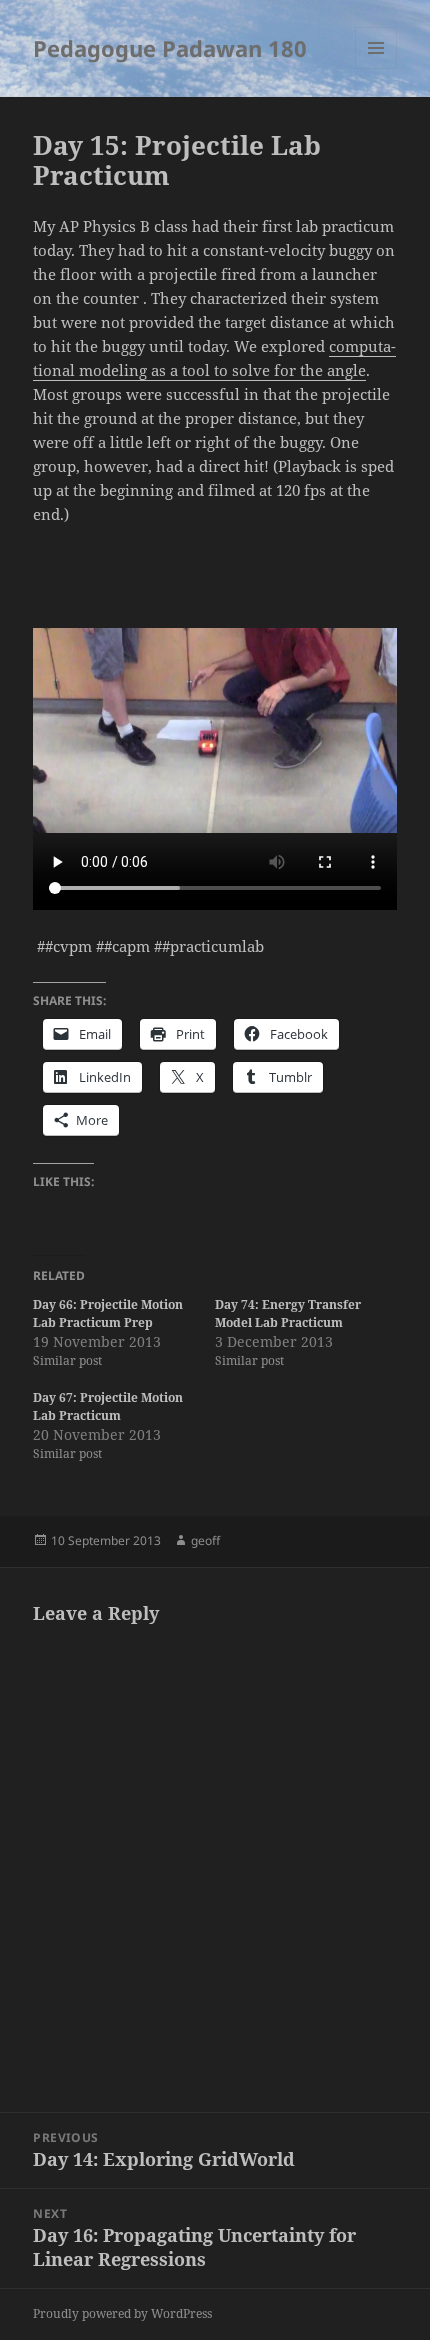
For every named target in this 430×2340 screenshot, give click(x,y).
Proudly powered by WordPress (122, 2313)
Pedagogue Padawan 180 (170, 48)
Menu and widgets (376, 68)
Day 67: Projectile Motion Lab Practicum (108, 1406)
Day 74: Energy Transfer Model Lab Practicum (288, 1313)
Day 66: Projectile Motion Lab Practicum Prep (108, 1313)
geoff (205, 1540)
